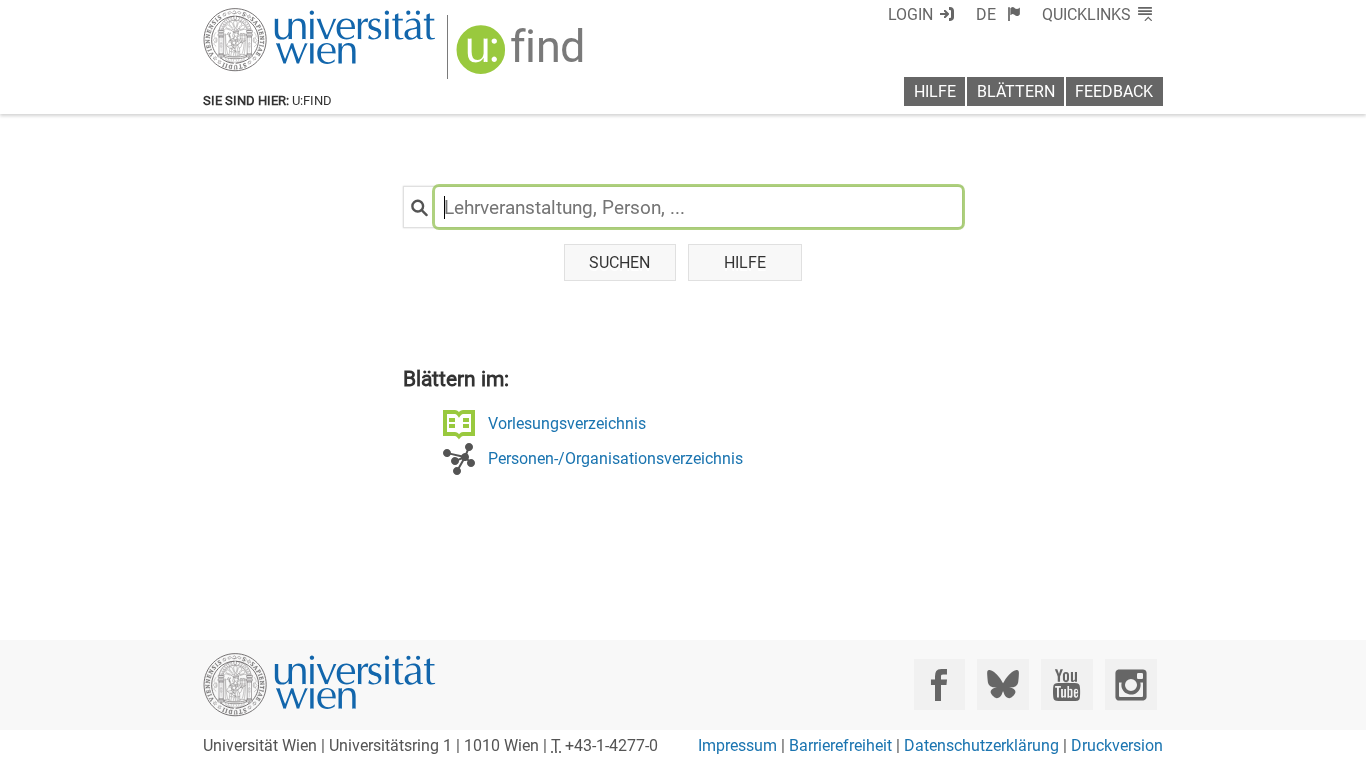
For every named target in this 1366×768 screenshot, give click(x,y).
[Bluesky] (1002, 684)
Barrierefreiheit (840, 745)
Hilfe (935, 91)
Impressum (737, 745)
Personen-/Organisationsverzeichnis (615, 458)
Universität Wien (272, 17)
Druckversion (1117, 745)
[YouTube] (1066, 684)
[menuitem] (998, 14)
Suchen (619, 262)
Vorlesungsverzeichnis (567, 423)
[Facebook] (939, 684)
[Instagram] (1130, 684)
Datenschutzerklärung (981, 745)
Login (910, 14)
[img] (522, 56)
